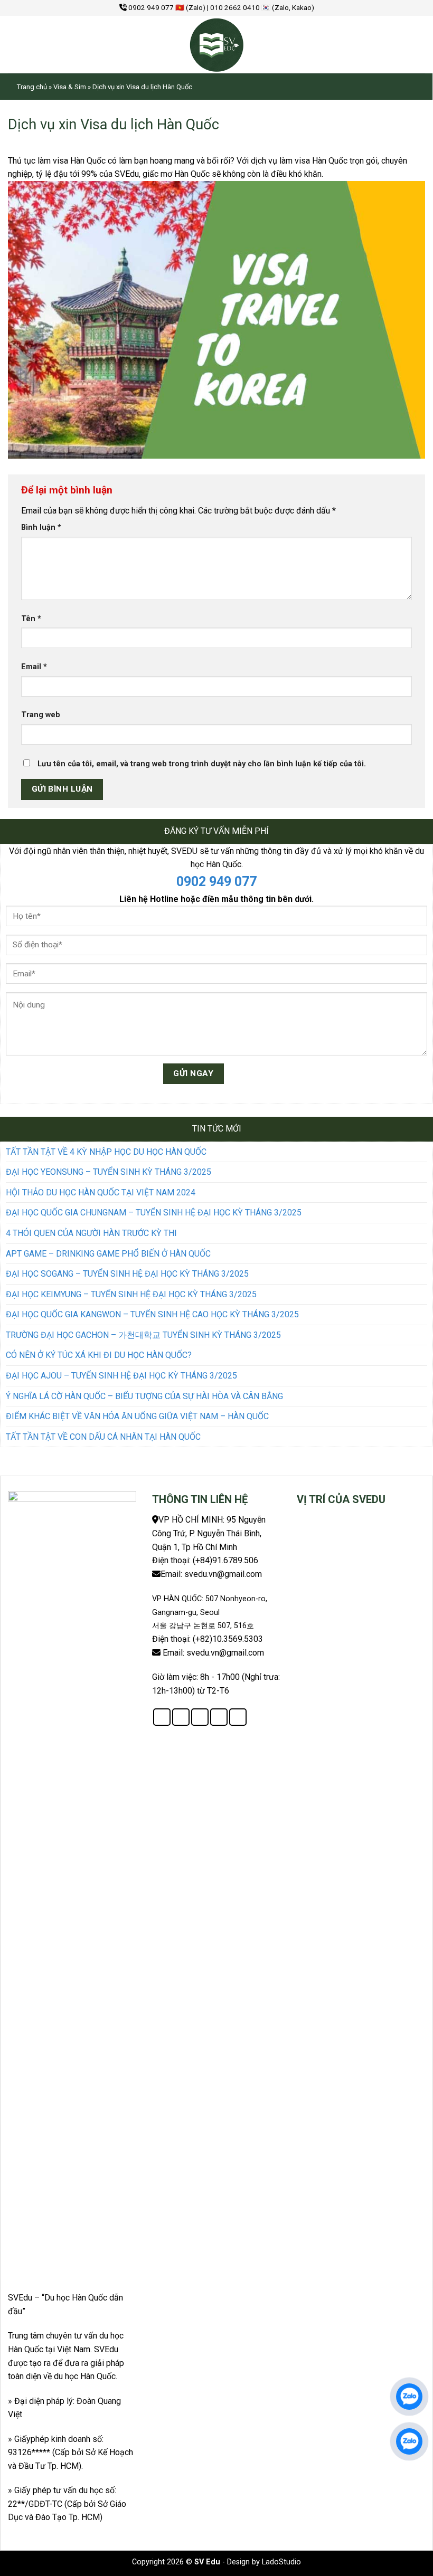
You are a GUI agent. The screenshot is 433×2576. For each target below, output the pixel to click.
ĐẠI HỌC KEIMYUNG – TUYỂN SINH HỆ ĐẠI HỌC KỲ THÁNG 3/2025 (131, 1294)
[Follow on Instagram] (181, 1717)
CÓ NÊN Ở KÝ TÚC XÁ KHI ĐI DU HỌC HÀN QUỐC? (99, 1355)
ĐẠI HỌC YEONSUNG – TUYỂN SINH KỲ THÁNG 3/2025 (109, 1172)
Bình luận (41, 527)
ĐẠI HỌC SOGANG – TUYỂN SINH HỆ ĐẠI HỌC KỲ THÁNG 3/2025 (127, 1274)
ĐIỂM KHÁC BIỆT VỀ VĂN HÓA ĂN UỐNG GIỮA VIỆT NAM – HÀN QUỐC (137, 1416)
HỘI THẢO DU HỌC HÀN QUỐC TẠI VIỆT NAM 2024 (101, 1192)
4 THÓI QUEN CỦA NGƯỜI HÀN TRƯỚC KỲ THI (91, 1233)
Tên (31, 619)
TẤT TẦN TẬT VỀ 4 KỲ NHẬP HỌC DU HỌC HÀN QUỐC (106, 1152)
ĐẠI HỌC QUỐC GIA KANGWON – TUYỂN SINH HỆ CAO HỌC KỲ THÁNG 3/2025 (152, 1314)
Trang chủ (32, 87)
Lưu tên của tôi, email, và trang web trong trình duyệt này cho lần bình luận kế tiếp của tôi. (202, 764)
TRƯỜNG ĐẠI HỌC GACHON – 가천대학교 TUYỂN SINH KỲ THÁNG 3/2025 (143, 1335)
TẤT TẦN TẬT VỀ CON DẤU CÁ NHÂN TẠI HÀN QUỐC (103, 1437)
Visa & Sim (70, 87)
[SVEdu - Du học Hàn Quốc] (216, 45)
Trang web (41, 715)
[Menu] (21, 44)
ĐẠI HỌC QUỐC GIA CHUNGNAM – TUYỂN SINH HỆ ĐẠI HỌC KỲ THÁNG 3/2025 (154, 1213)
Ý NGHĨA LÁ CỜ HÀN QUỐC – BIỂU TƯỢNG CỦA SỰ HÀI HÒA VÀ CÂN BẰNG (144, 1396)
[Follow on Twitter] (219, 1717)
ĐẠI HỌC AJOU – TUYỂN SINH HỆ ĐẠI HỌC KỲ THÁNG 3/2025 (121, 1376)
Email (34, 667)
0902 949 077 (216, 882)
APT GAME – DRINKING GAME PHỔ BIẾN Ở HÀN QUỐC (108, 1254)
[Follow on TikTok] (200, 1717)
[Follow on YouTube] (238, 1717)
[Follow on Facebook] (162, 1717)
